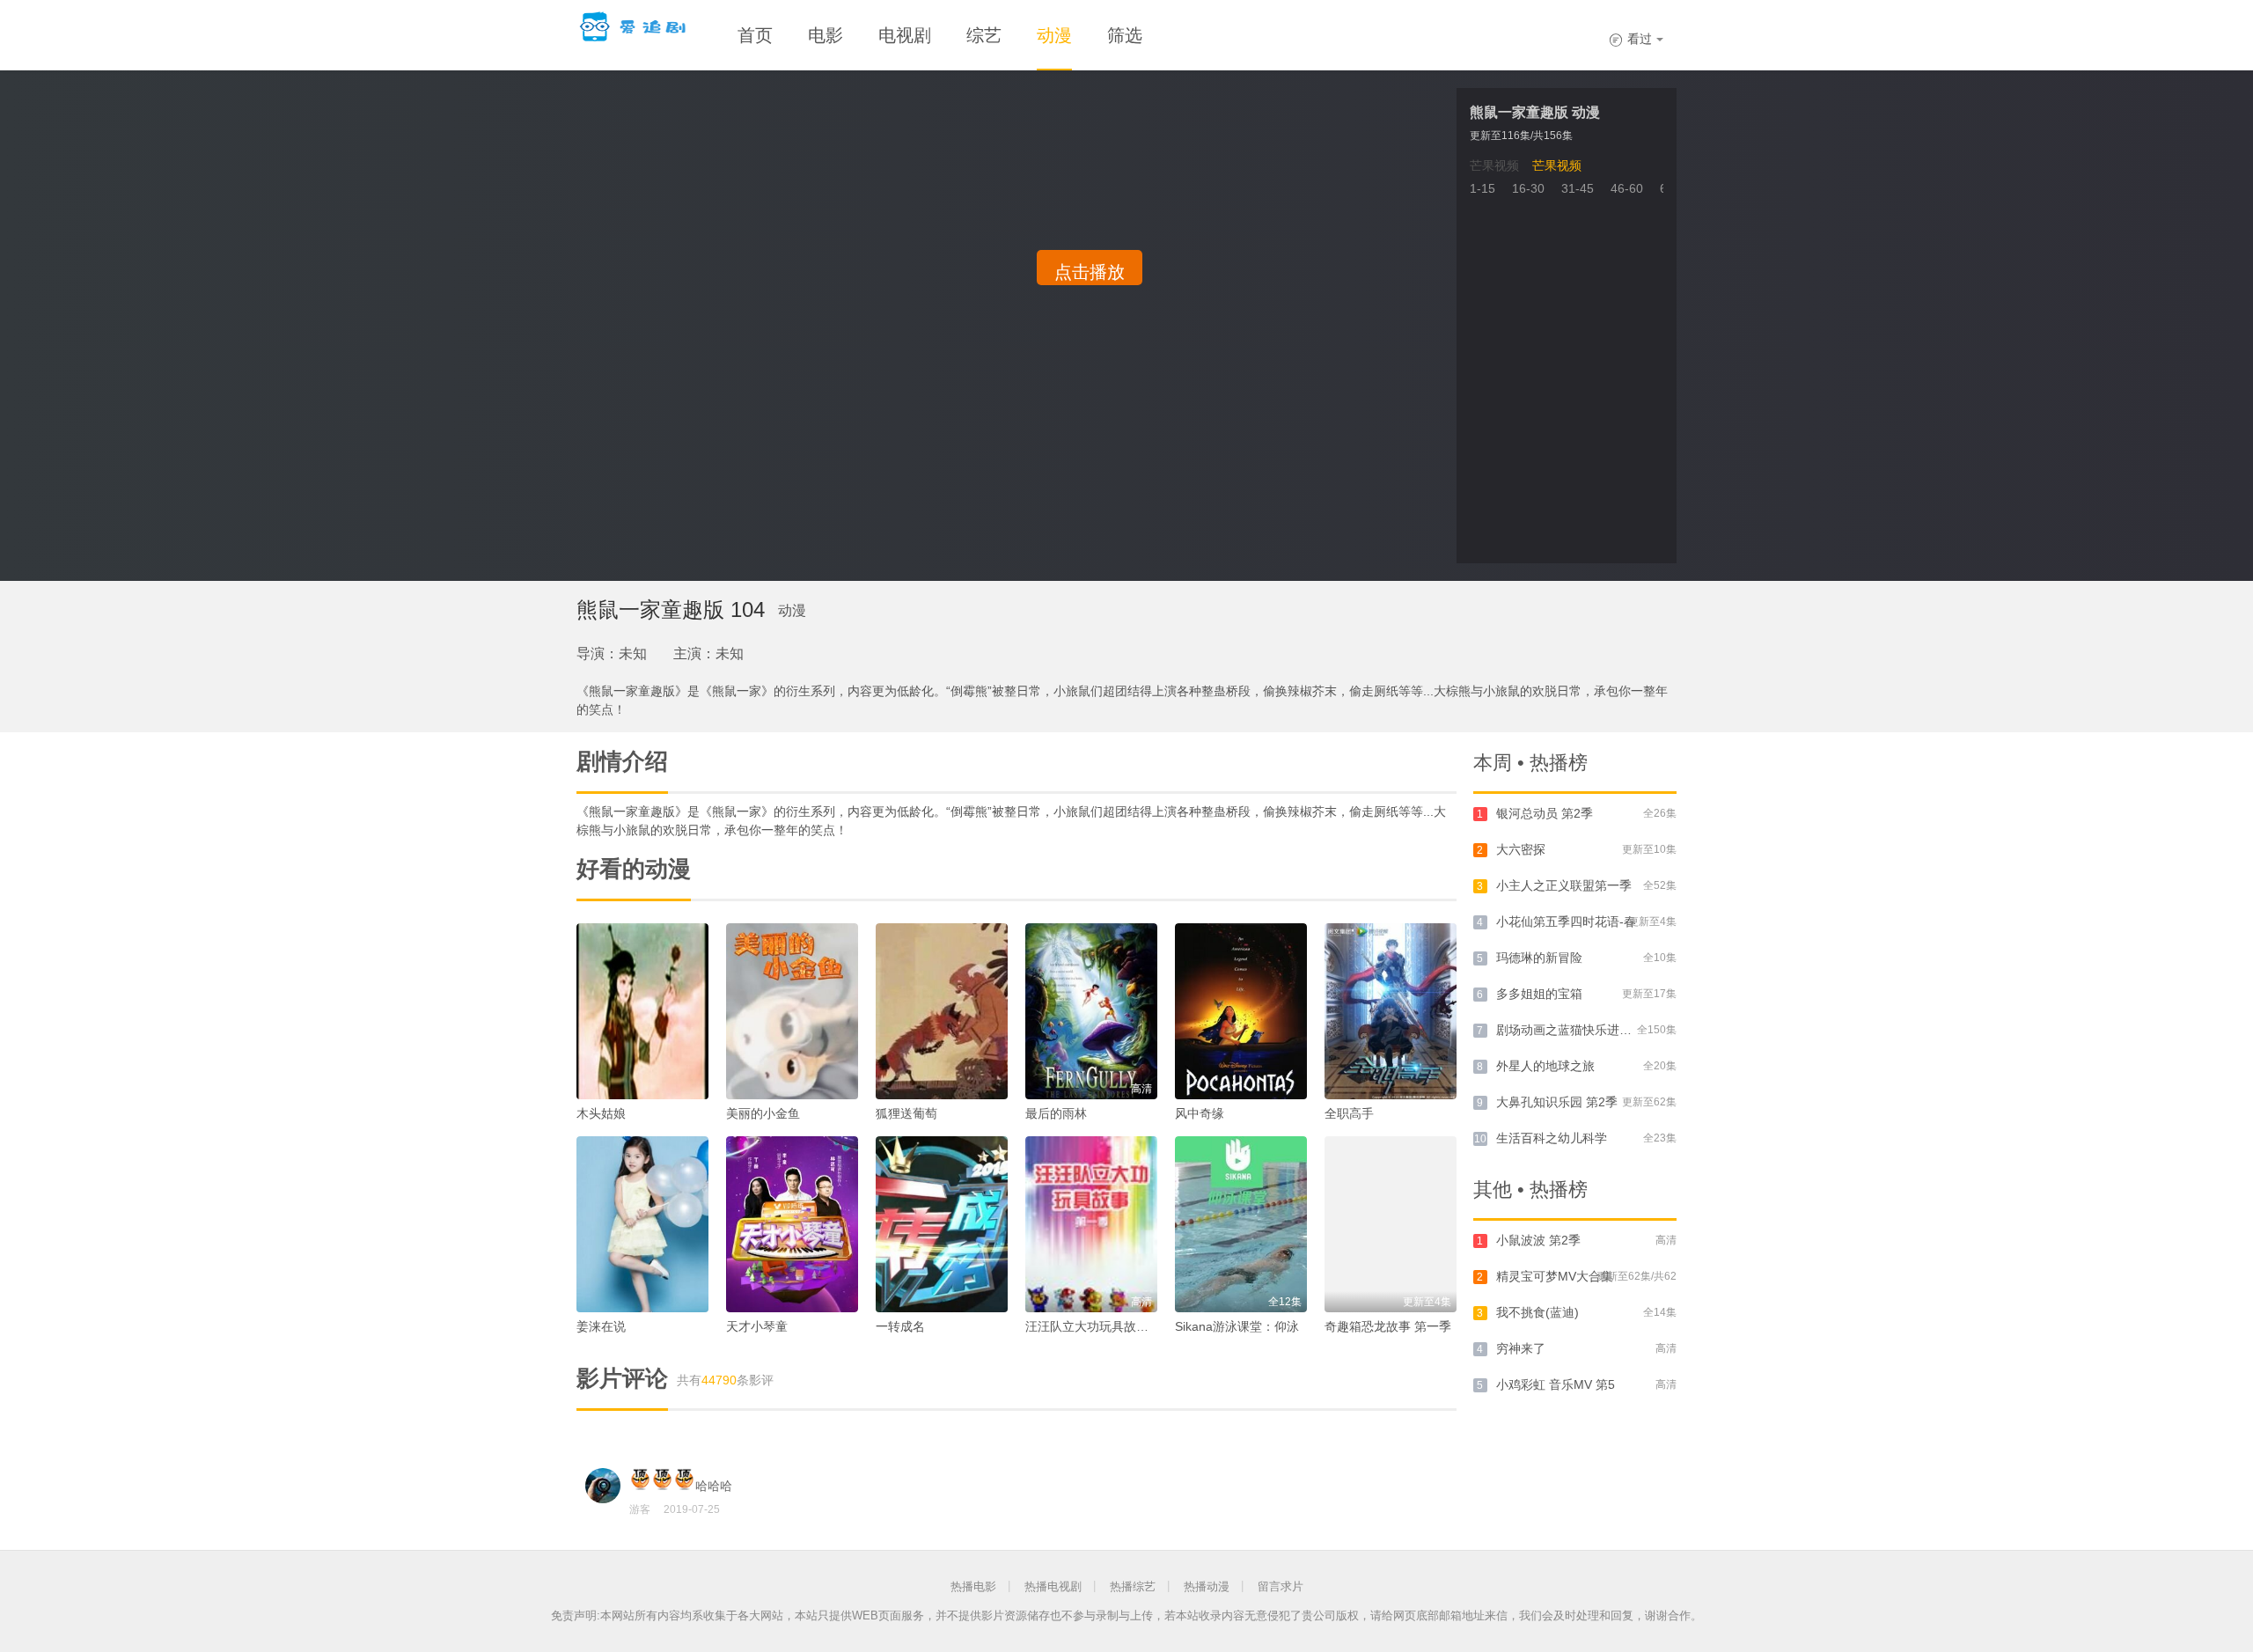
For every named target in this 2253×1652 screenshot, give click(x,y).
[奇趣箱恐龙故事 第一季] (1391, 1224)
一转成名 (900, 1326)
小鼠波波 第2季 (1538, 1240)
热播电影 (973, 1586)
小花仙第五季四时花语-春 (1566, 921)
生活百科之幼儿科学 (1552, 1138)
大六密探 (1521, 849)
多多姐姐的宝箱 (1539, 994)
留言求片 (1281, 1586)
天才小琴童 (757, 1326)
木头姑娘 (601, 1113)
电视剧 (905, 35)
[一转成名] (942, 1224)
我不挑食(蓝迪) (1537, 1312)
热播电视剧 (1053, 1586)
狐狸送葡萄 (906, 1113)
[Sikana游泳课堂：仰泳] (1241, 1224)
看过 (1630, 39)
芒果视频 (1494, 165)
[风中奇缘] (1241, 1011)
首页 (755, 35)
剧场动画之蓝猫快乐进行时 (1570, 1030)
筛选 (1125, 35)
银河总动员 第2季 (1545, 813)
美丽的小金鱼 (763, 1113)
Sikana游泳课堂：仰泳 (1237, 1326)
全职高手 (1349, 1113)
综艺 (984, 35)
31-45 (1578, 188)
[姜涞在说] (642, 1224)
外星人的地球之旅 (1545, 1066)
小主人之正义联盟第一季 (1564, 885)
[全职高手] (1391, 1011)
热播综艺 (1133, 1586)
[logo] (635, 26)
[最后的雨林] (1091, 1011)
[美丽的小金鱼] (792, 1011)
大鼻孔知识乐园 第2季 (1557, 1102)
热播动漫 (1207, 1586)
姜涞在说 (601, 1326)
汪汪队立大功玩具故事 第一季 (1107, 1326)
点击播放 (1090, 272)
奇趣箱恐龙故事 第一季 (1388, 1326)
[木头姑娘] (642, 1011)
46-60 (1627, 188)
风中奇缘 (1200, 1113)
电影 (826, 35)
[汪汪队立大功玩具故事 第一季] (1091, 1224)
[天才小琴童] (792, 1224)
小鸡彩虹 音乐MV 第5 (1556, 1384)
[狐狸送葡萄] (942, 1011)
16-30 (1528, 188)
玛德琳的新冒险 (1539, 958)
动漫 (1054, 35)
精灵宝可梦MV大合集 (1555, 1276)
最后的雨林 (1056, 1113)
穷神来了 (1521, 1348)
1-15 (1482, 188)
